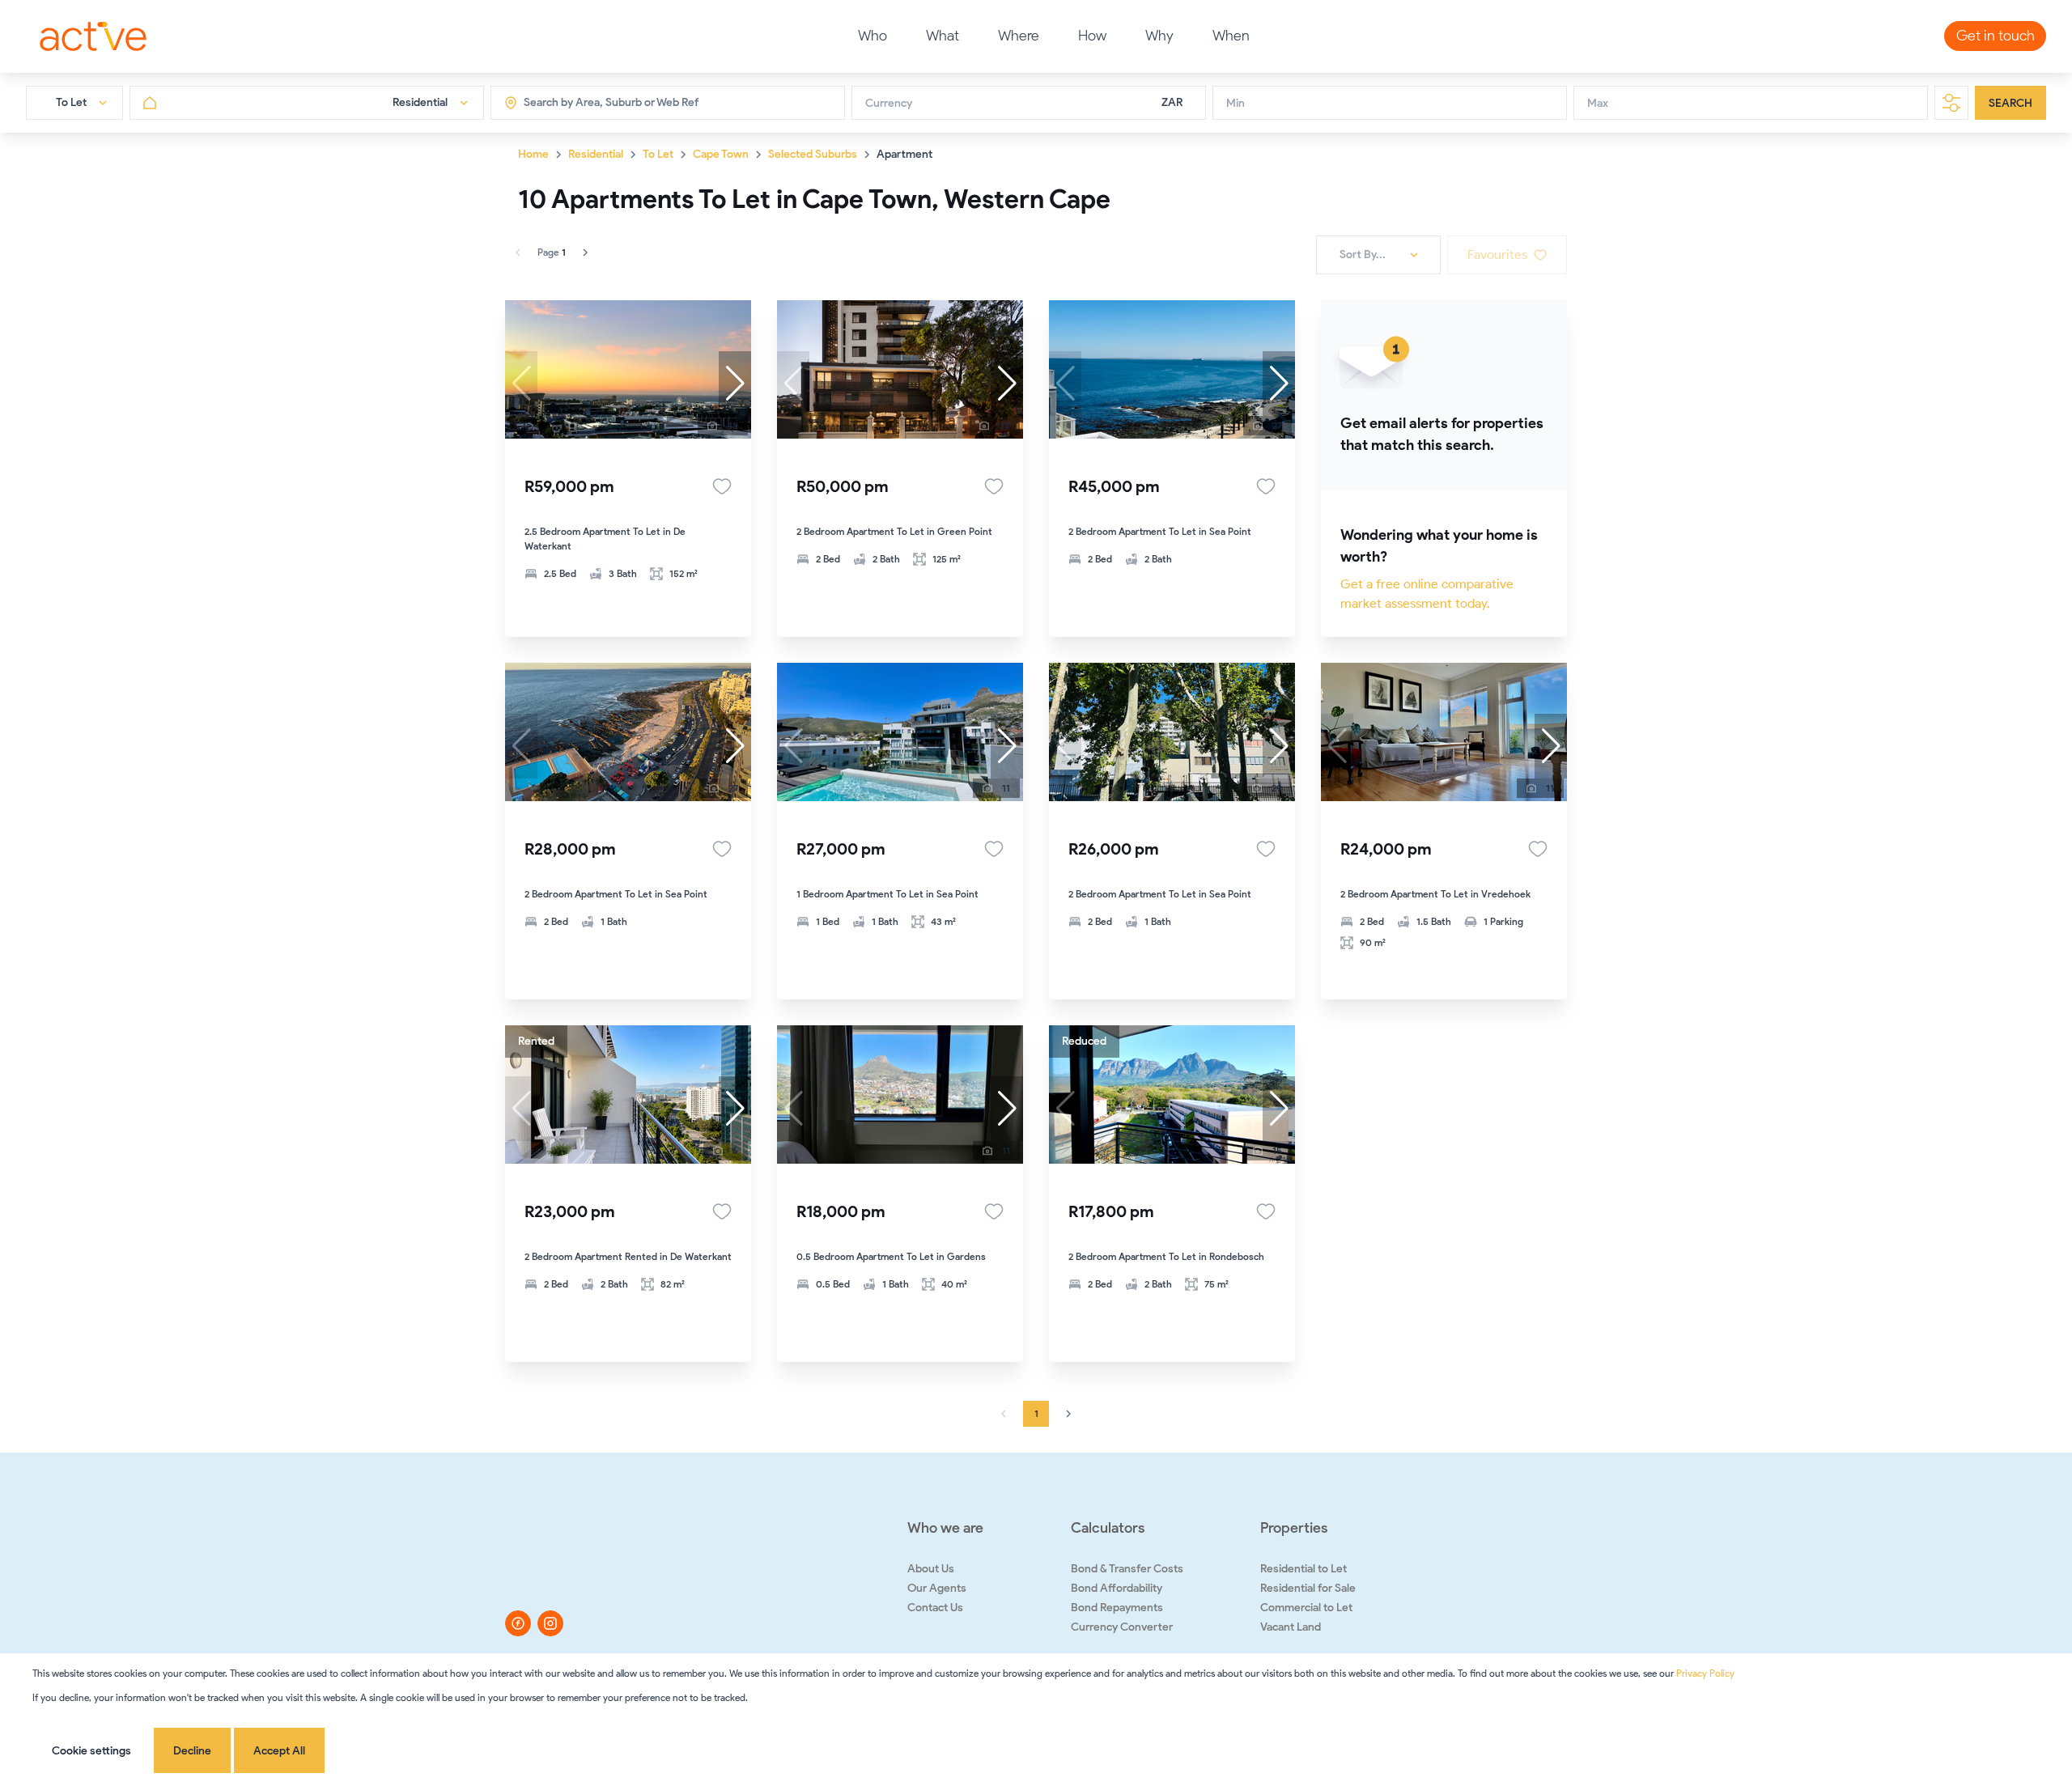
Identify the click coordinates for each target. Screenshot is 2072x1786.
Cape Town (721, 154)
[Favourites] (722, 486)
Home (533, 154)
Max (1598, 103)
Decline (192, 1751)
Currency (889, 103)
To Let (658, 154)
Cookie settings (91, 1751)
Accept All (279, 1751)
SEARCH (2010, 103)
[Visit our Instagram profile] (550, 1623)
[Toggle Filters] (1951, 103)
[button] (735, 384)
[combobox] (605, 103)
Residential (596, 154)
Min (1236, 103)
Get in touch (1996, 36)
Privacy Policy (1705, 1673)
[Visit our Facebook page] (518, 1623)
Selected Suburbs (813, 154)
